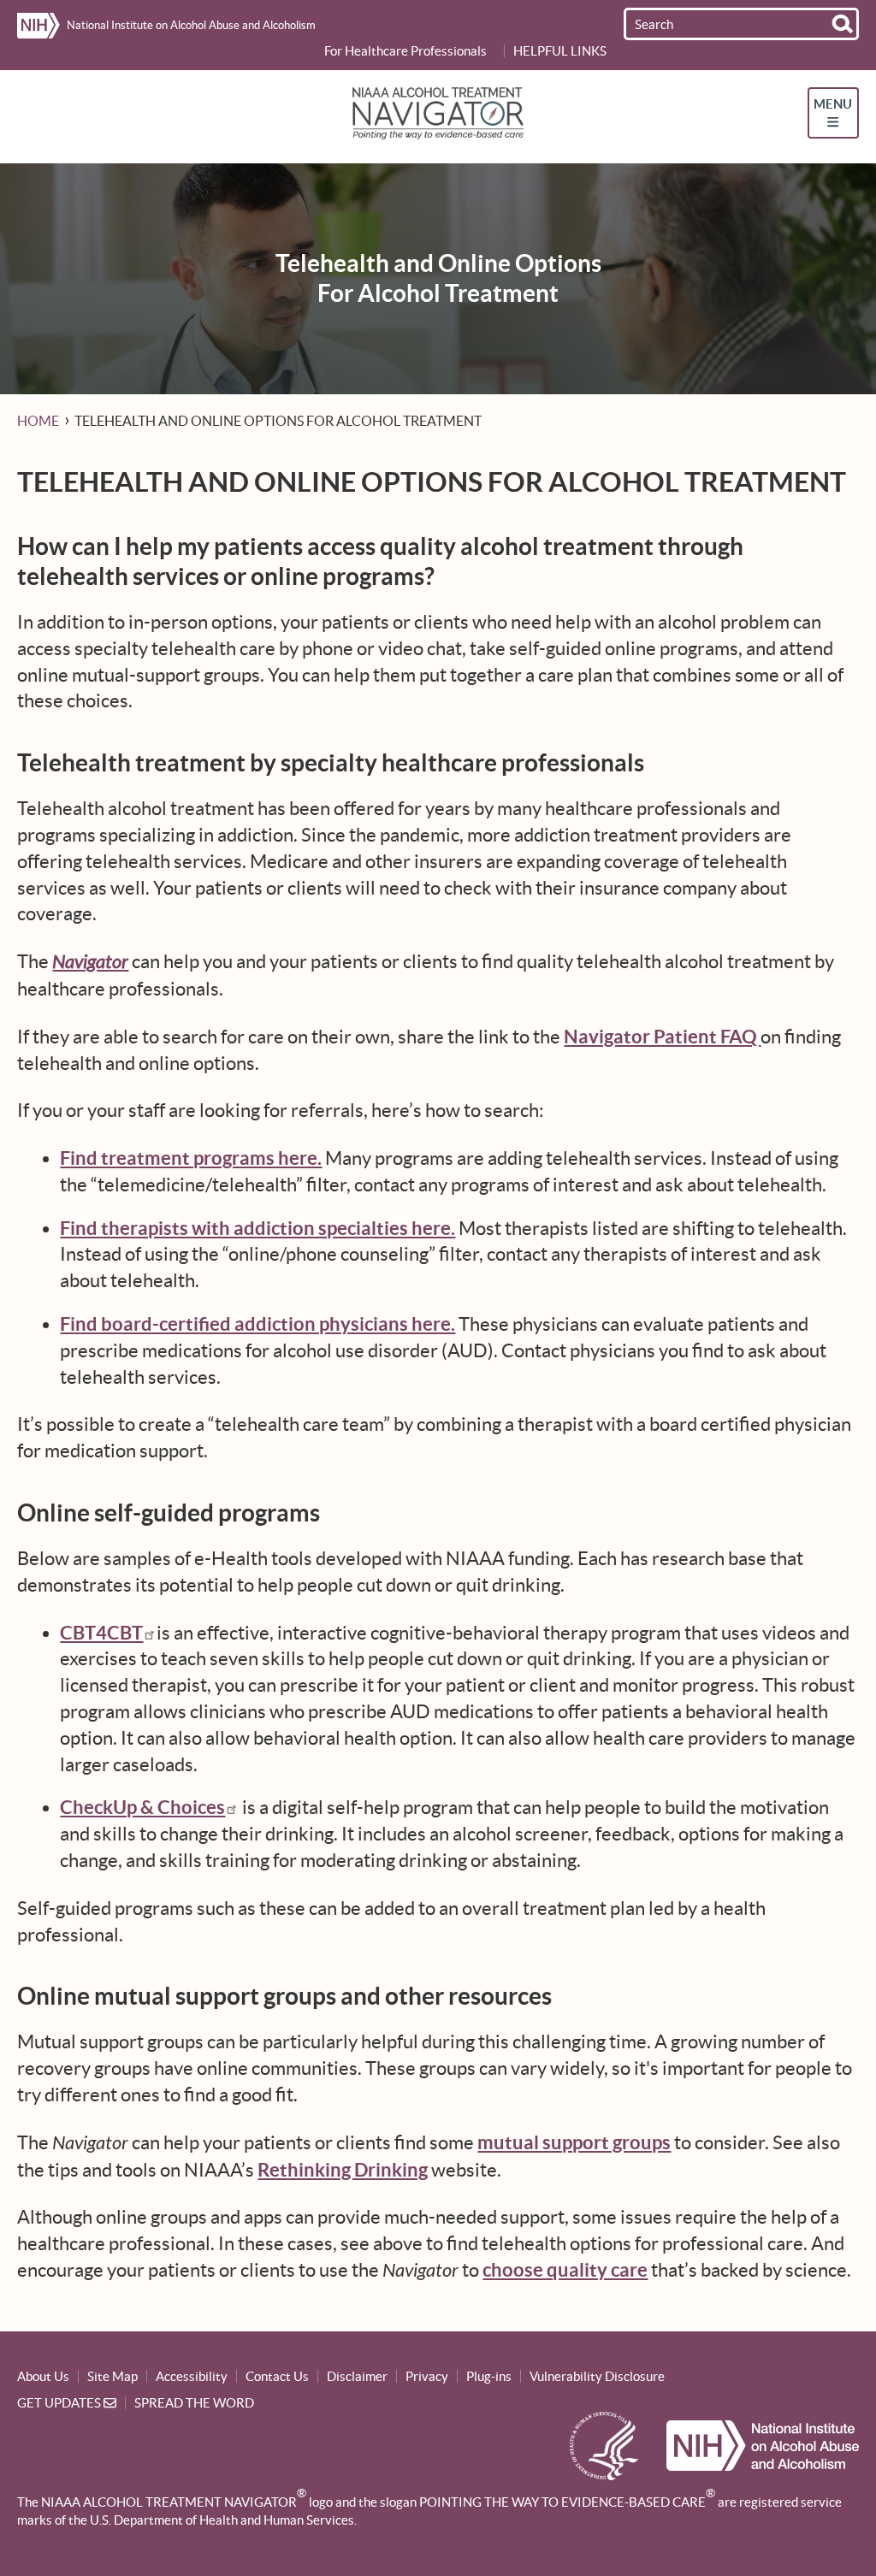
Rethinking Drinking (343, 2169)
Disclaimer (357, 2376)
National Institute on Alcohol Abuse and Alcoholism (190, 25)
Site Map (112, 2376)
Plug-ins (489, 2376)
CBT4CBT (101, 1632)
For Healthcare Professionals (405, 51)
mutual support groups (574, 2142)
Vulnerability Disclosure (597, 2376)
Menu (833, 104)
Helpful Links (560, 51)
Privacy (427, 2376)
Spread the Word (194, 2403)
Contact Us (277, 2376)
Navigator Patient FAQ (662, 1036)
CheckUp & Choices (142, 1807)
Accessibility (192, 2376)
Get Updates (60, 2403)
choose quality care (565, 2269)
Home (38, 421)
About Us (43, 2376)
